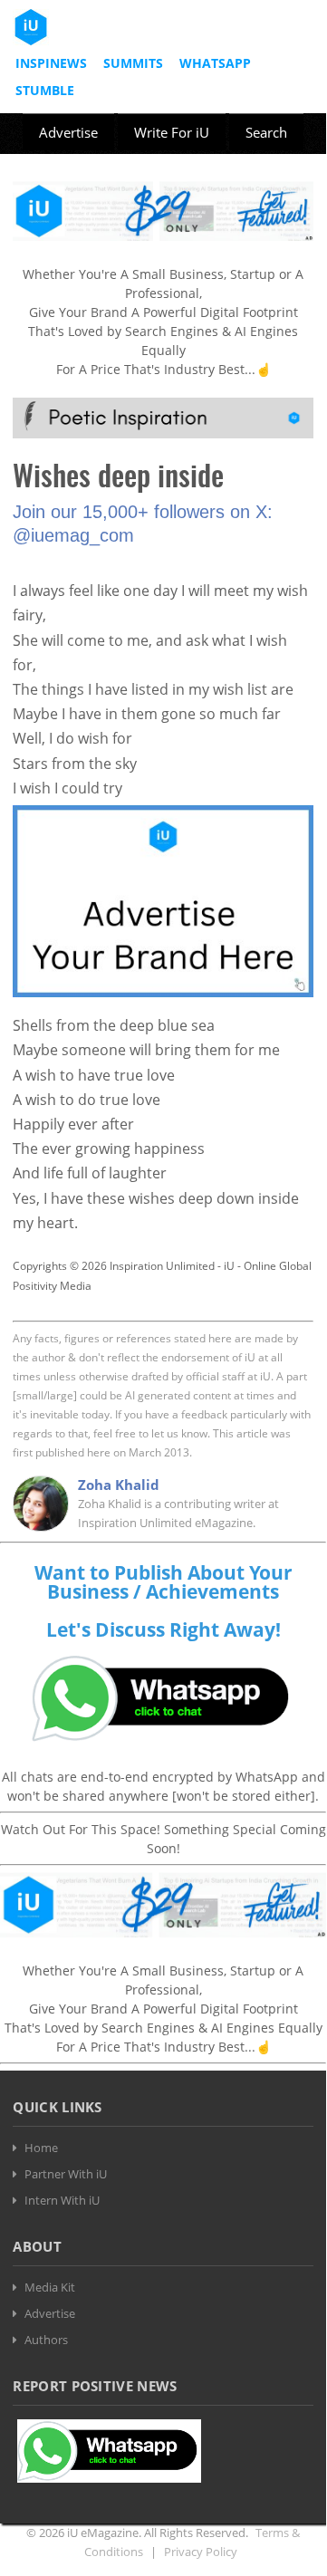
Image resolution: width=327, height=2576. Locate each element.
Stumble (45, 90)
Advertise (68, 132)
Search (266, 132)
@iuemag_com (73, 535)
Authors (46, 2340)
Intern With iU (62, 2200)
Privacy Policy (201, 2552)
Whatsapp (215, 63)
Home (41, 2148)
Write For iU (172, 132)
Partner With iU (66, 2174)
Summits (133, 63)
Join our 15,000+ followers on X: (143, 512)
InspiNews (51, 63)
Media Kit (50, 2287)
